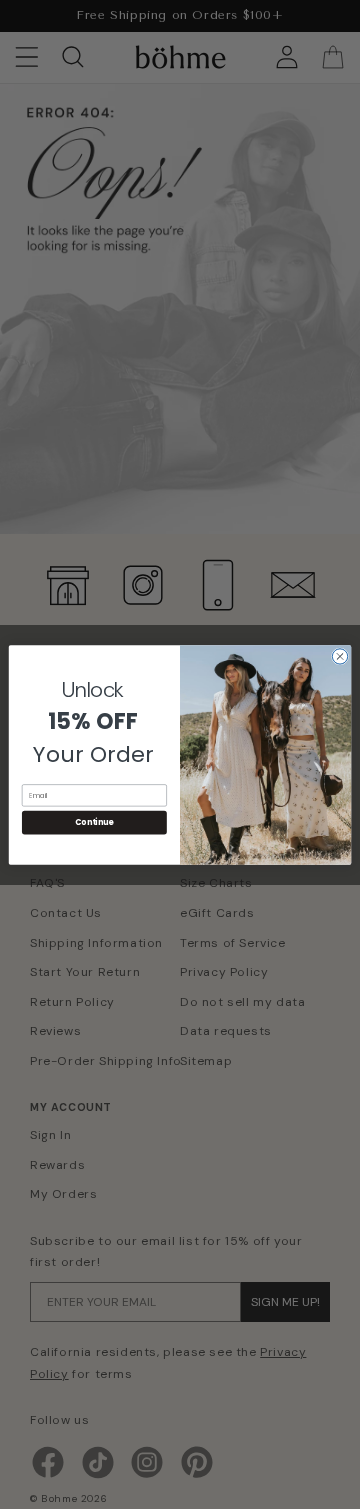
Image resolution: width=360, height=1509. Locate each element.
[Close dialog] (339, 655)
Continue (94, 821)
